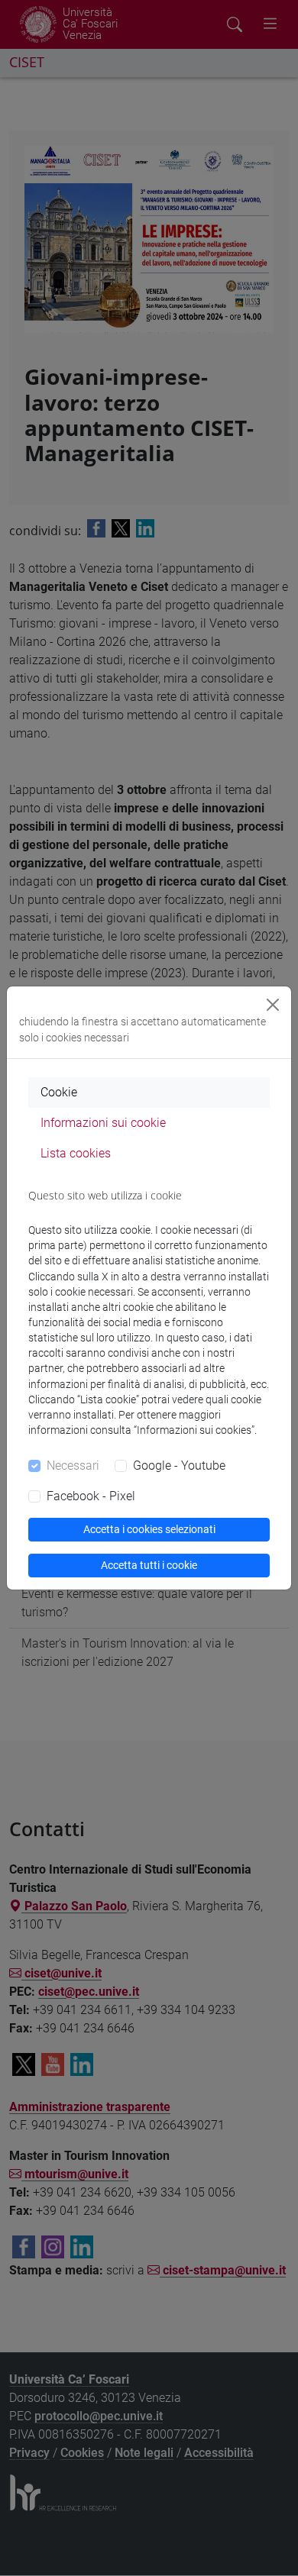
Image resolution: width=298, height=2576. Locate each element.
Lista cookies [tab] (76, 1153)
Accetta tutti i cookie (149, 1565)
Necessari (73, 1466)
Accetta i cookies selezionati (149, 1529)
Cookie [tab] (59, 1092)
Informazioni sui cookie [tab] (103, 1123)
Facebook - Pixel (91, 1496)
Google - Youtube (179, 1466)
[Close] (273, 1005)
